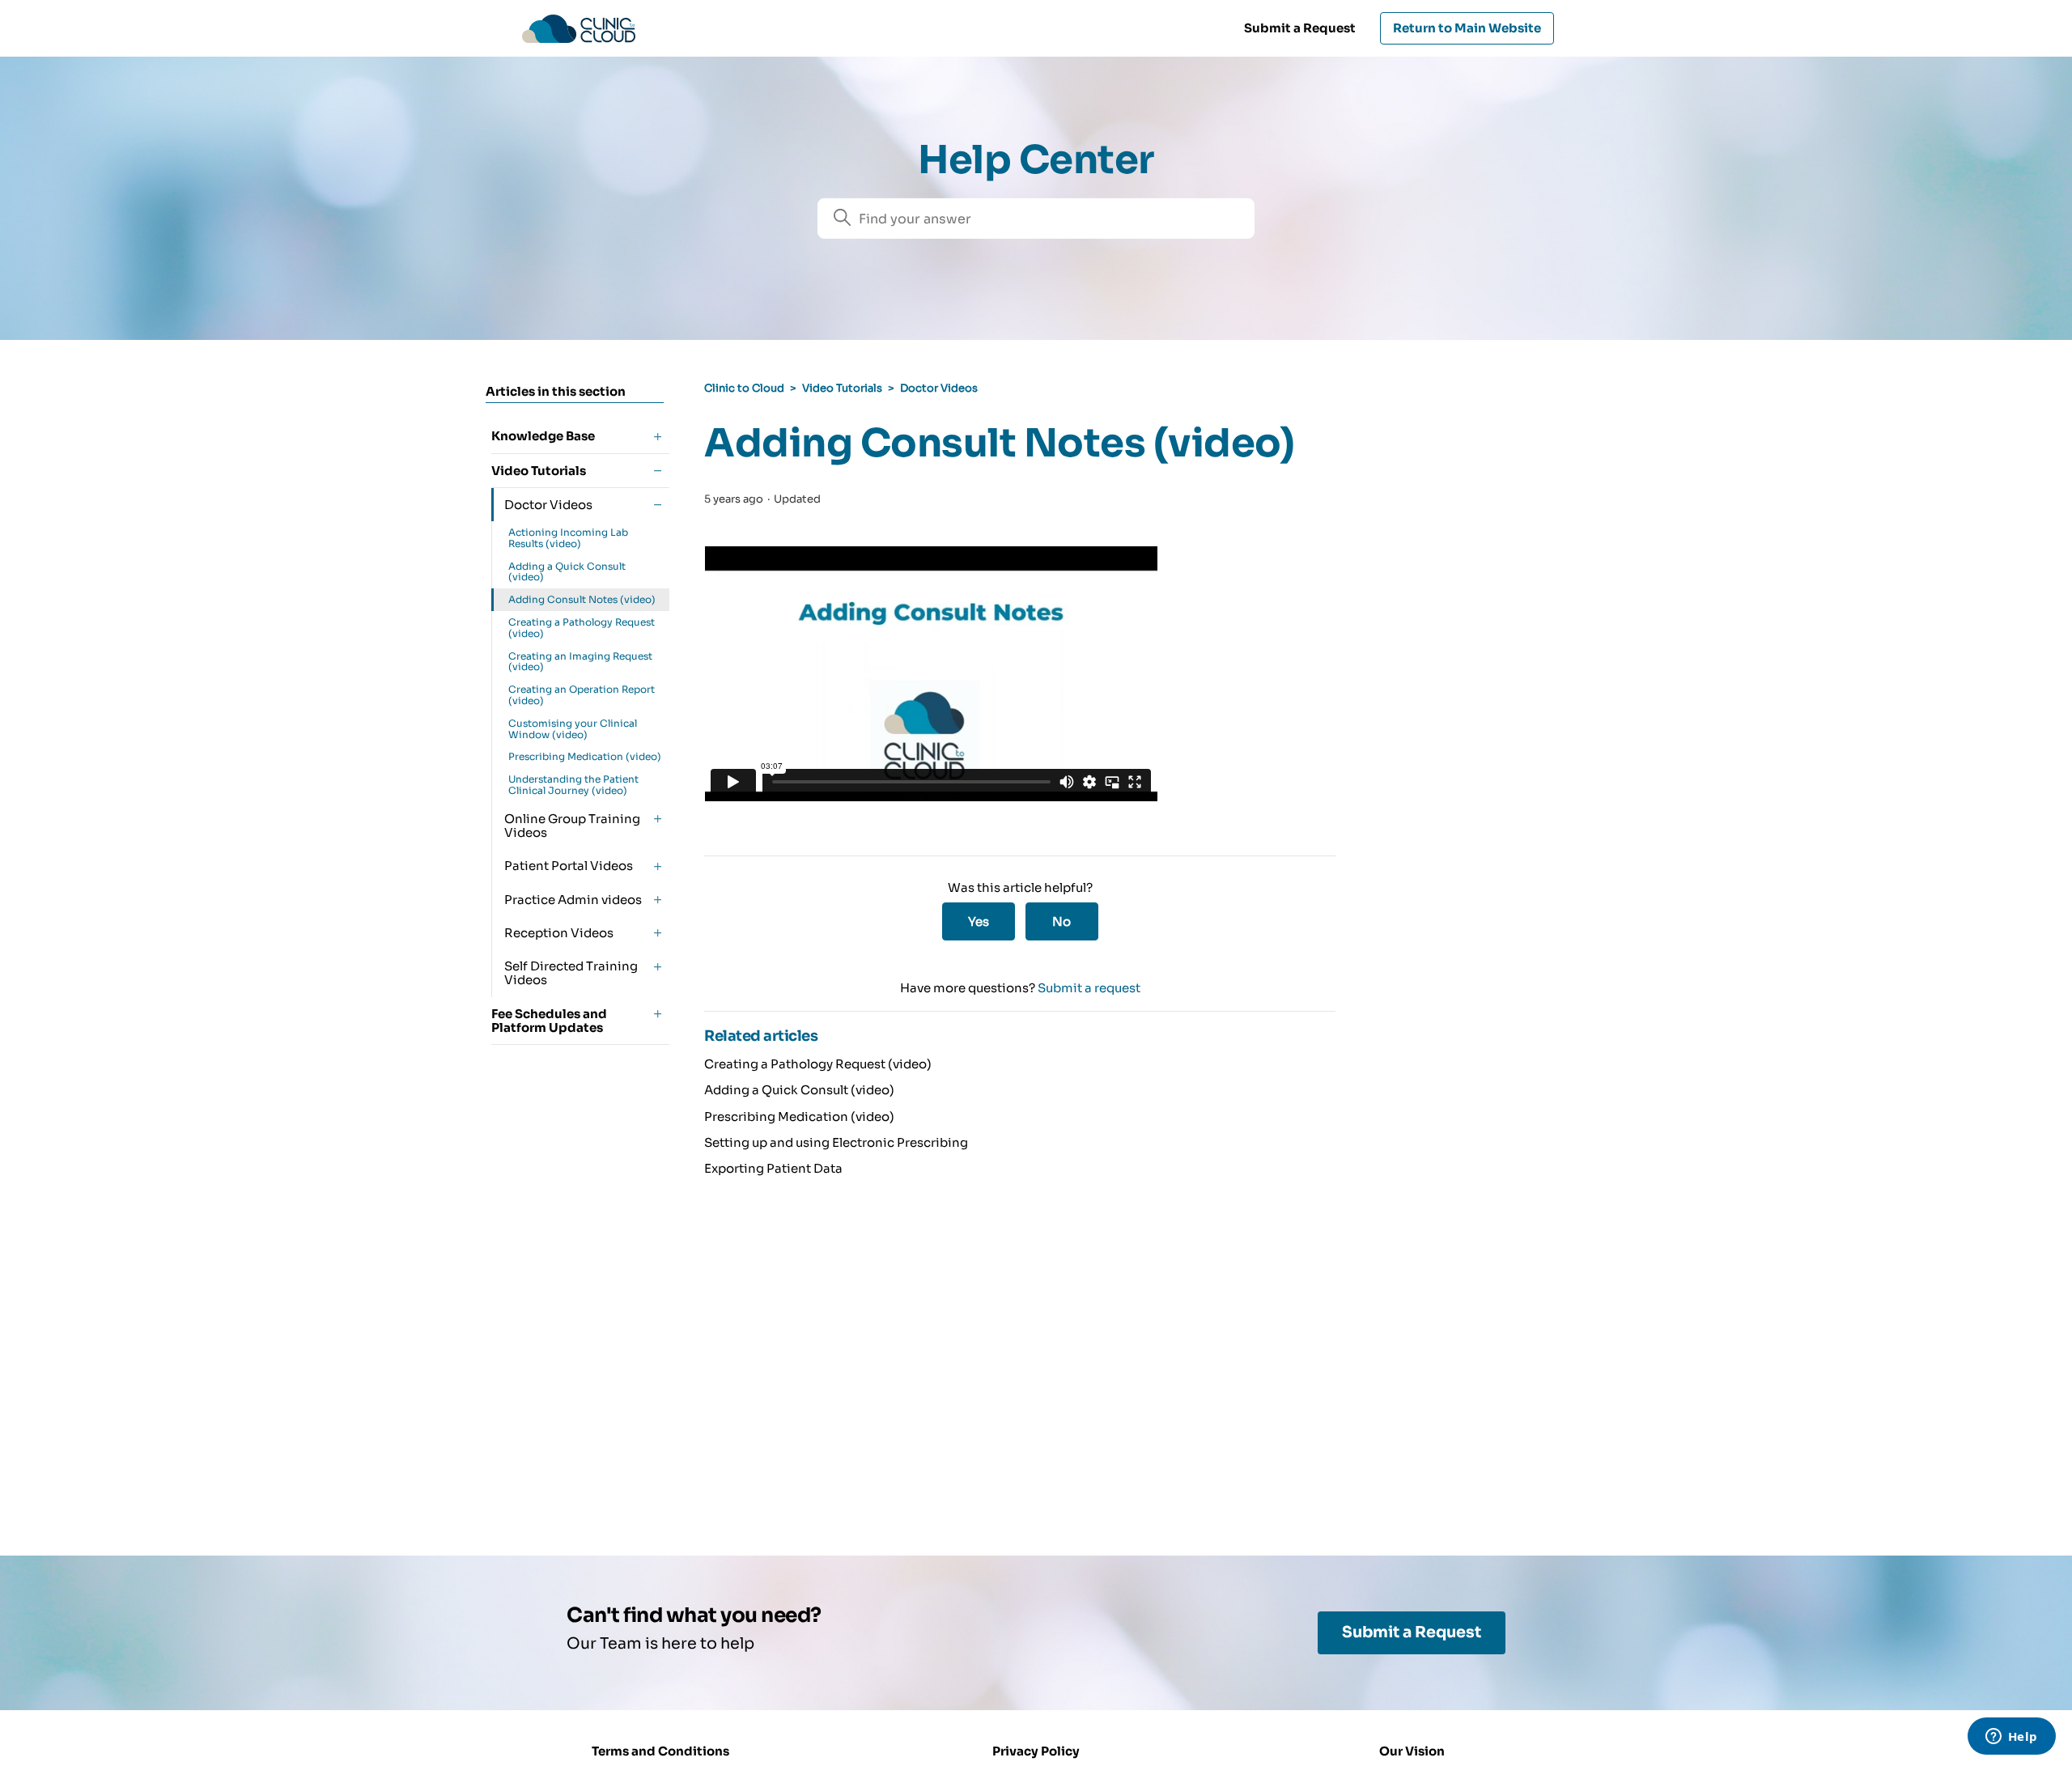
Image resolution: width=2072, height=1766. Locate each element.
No (1061, 921)
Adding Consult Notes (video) (582, 599)
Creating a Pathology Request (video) (582, 628)
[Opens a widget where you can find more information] (2011, 1738)
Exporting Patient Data (773, 1168)
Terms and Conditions (660, 1751)
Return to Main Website (1467, 28)
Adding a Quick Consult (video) (567, 572)
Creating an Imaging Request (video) (580, 662)
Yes (979, 921)
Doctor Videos (939, 388)
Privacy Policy (1036, 1751)
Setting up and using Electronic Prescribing (836, 1142)
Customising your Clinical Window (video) (573, 729)
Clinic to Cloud (744, 388)
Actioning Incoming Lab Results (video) (568, 538)
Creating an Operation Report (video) (582, 695)
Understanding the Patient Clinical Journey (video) (573, 785)
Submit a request (1089, 988)
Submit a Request (1300, 28)
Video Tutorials (842, 388)
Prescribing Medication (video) (585, 756)
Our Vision (1412, 1751)
